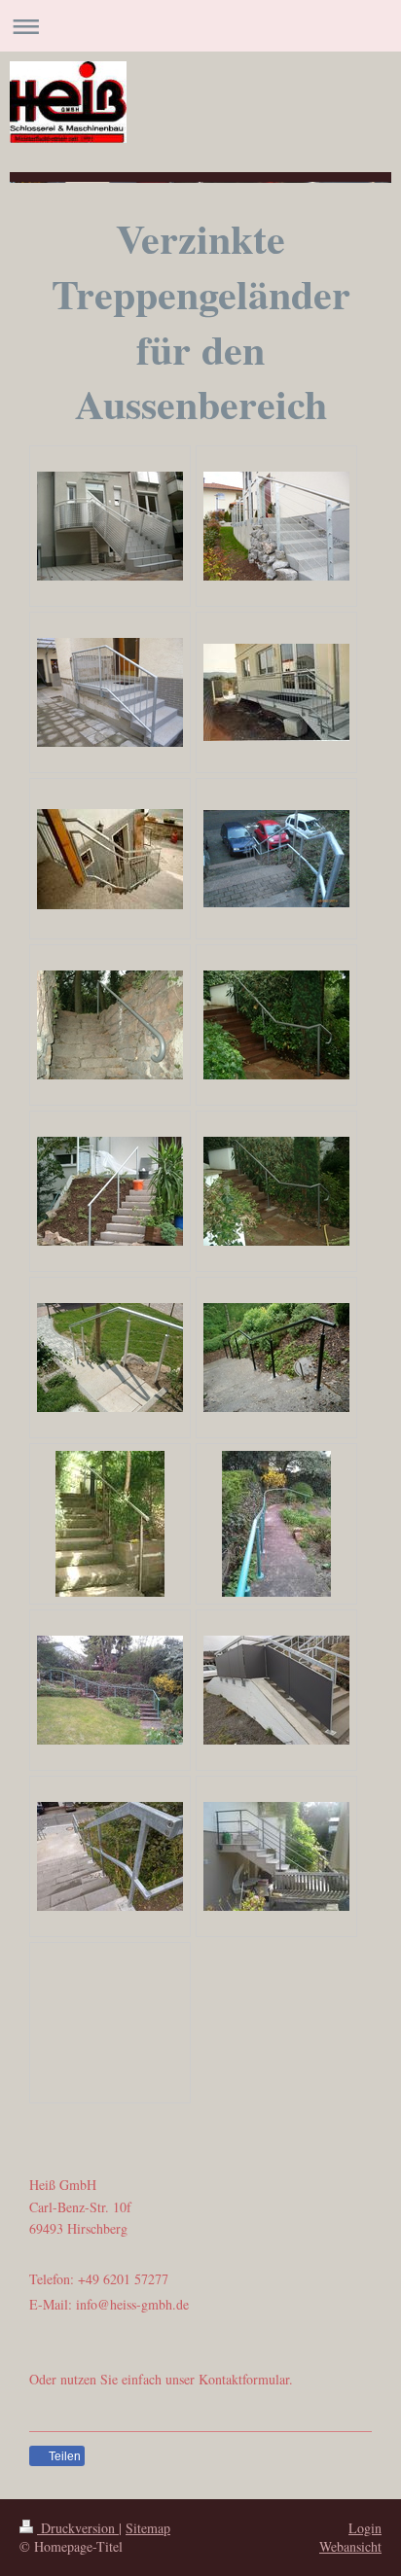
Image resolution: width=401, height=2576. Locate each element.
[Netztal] (110, 692)
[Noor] (276, 526)
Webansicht (350, 2546)
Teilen (63, 2456)
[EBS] (276, 1690)
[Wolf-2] (276, 692)
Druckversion (78, 2528)
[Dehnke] (110, 526)
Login (365, 2528)
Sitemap (148, 2528)
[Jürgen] (110, 859)
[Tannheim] (276, 859)
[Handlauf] (110, 1025)
